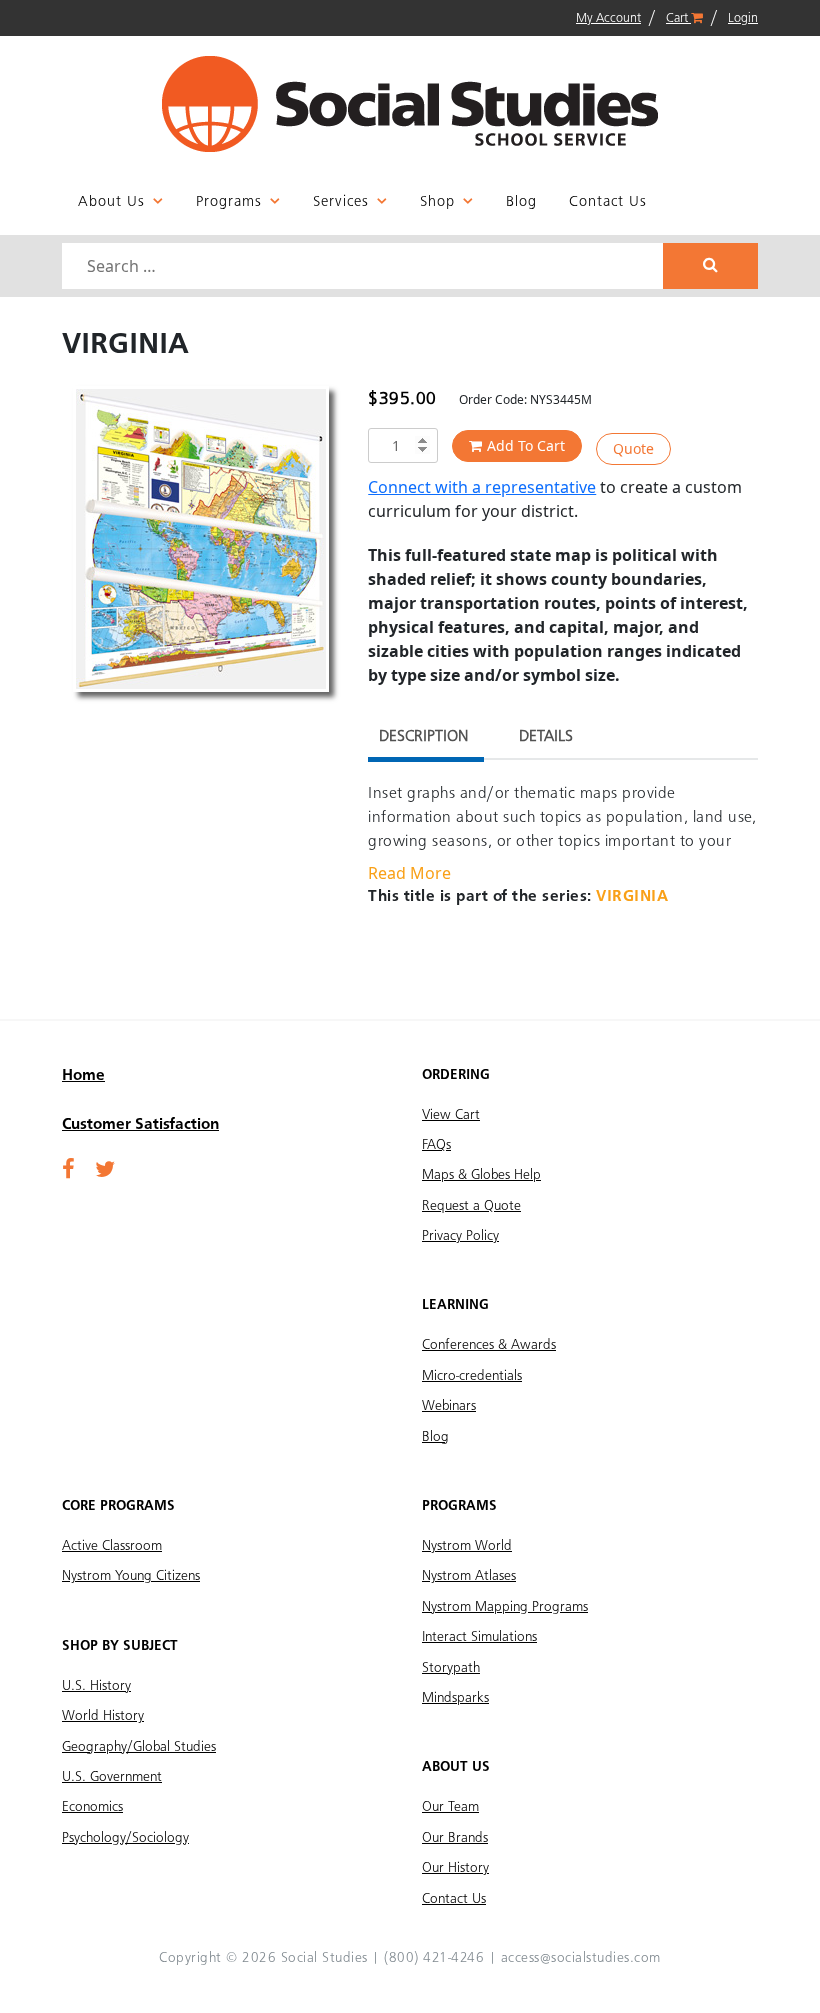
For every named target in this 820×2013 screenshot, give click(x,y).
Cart (678, 18)
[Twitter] (105, 1171)
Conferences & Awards (489, 1345)
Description (423, 737)
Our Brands (455, 1838)
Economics (92, 1807)
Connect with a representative (482, 487)
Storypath (451, 1668)
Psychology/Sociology (125, 1838)
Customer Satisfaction (140, 1125)
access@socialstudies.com (581, 1958)
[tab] (423, 739)
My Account (608, 18)
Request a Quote (471, 1206)
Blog (521, 202)
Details (546, 737)
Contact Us (608, 202)
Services (341, 202)
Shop (437, 202)
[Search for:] (365, 266)
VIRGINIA (632, 897)
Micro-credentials (472, 1376)
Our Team (450, 1807)
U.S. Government (112, 1777)
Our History (455, 1868)
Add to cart (526, 445)
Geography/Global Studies (139, 1747)
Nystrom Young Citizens (131, 1576)
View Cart (451, 1115)
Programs (229, 202)
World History (103, 1716)
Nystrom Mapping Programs (505, 1607)
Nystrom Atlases (469, 1576)
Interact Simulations (479, 1637)
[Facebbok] (68, 1171)
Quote (633, 448)
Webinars (449, 1406)
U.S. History (96, 1686)
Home (83, 1076)
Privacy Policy (460, 1236)
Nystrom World (467, 1546)
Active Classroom (112, 1546)
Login (743, 18)
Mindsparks (455, 1698)
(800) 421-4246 (434, 1958)
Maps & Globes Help (481, 1175)
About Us (111, 202)
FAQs (436, 1145)
